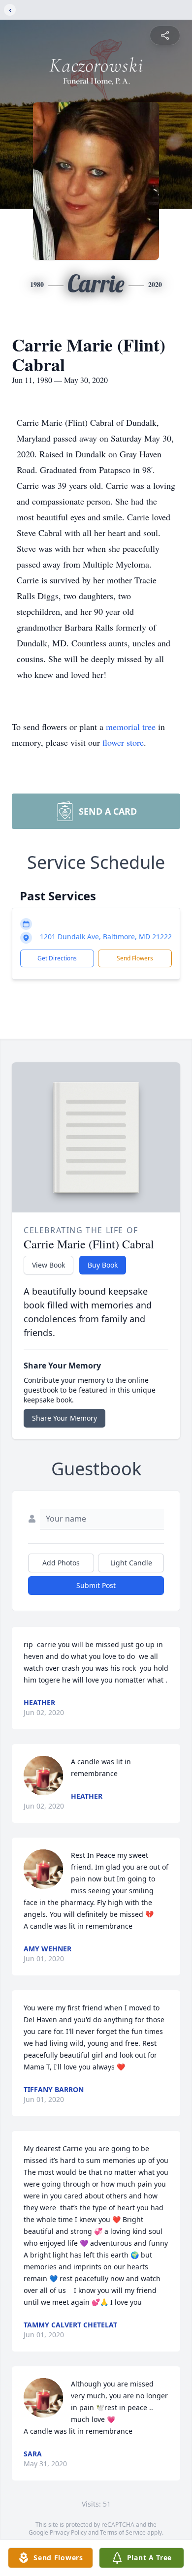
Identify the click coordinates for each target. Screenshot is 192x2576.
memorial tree (131, 727)
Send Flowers (135, 958)
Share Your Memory (64, 1418)
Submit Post (96, 1585)
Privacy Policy (68, 2532)
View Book (48, 1265)
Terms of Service (123, 2532)
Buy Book (103, 1265)
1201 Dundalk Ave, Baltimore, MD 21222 (106, 937)
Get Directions (57, 958)
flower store (123, 742)
